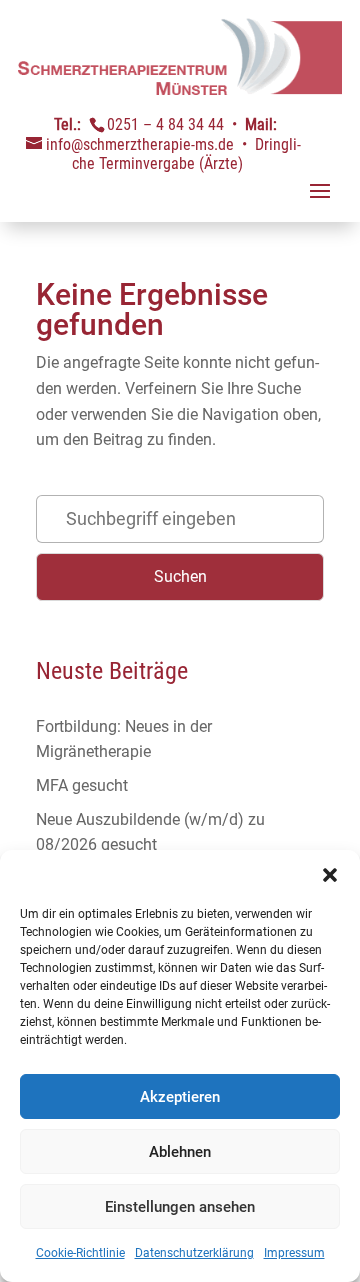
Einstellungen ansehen (180, 1207)
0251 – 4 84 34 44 (165, 124)
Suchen (180, 576)
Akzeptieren (180, 1097)
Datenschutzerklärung (194, 1253)
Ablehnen (180, 1152)
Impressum (294, 1253)
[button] (330, 875)
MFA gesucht (82, 785)
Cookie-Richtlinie (80, 1253)
